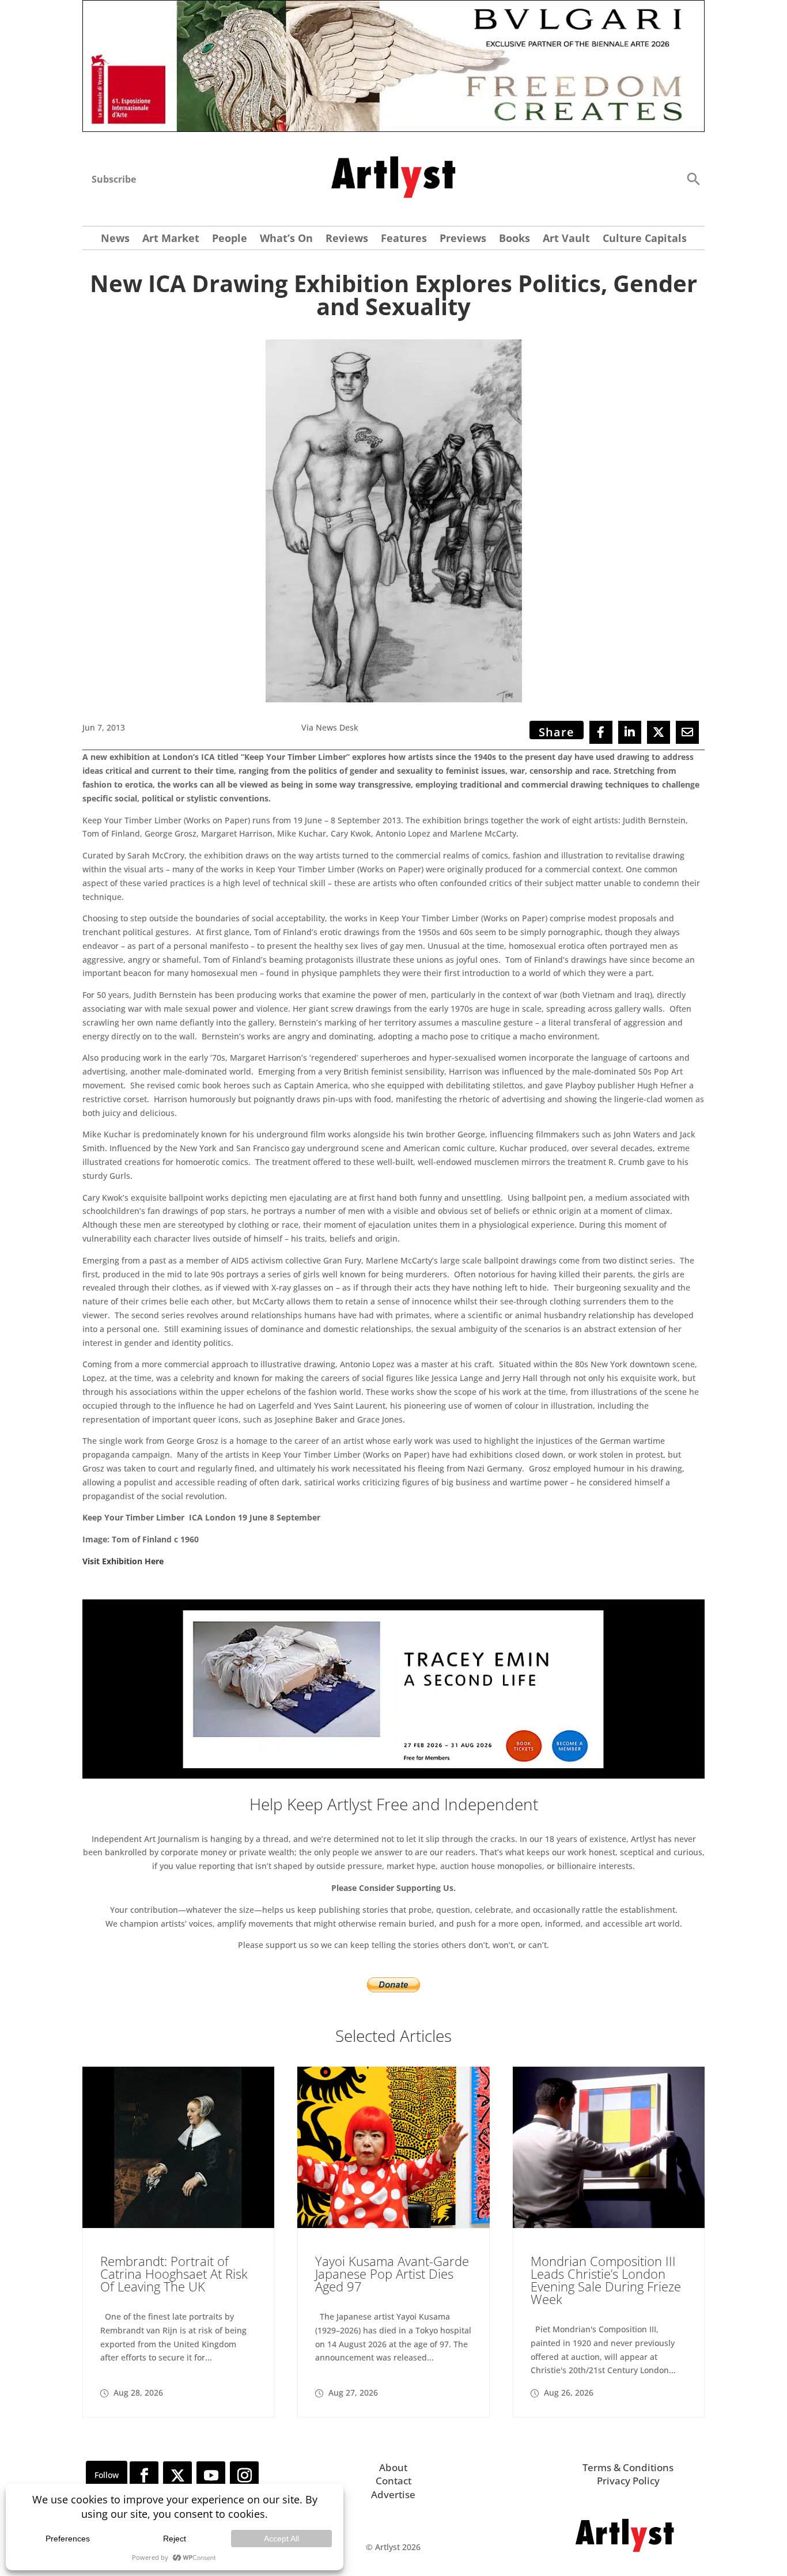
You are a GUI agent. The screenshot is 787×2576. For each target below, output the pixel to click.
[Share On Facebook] (601, 732)
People (230, 239)
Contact (393, 2481)
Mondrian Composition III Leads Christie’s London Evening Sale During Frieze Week (606, 2280)
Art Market (171, 239)
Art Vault (566, 239)
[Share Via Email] (687, 732)
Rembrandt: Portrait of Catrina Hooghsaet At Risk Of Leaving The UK (174, 2274)
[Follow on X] (177, 2476)
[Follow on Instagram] (244, 2476)
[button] (693, 178)
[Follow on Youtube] (211, 2476)
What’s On (286, 239)
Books (514, 239)
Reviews (347, 239)
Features (404, 239)
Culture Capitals (645, 239)
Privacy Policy (628, 2481)
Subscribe (114, 179)
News (115, 239)
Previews (463, 239)
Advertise (393, 2494)
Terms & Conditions (628, 2467)
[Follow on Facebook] (144, 2476)
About (393, 2467)
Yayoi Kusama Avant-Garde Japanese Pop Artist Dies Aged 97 (392, 2274)
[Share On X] (659, 732)
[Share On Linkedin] (630, 732)
